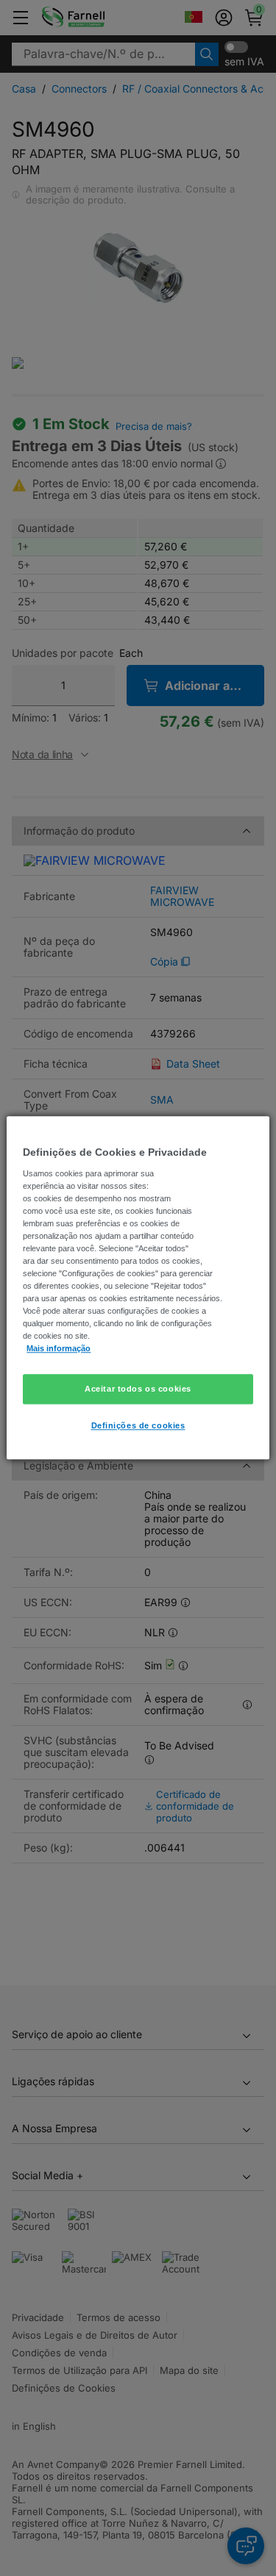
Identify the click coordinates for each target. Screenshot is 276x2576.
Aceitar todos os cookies (138, 1389)
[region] (138, 1288)
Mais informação (59, 1349)
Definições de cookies (138, 1426)
